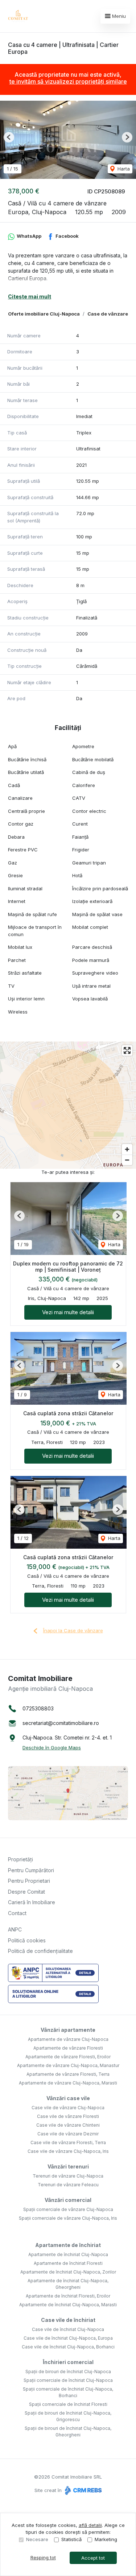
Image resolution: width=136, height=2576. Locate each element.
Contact (17, 1913)
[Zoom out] (127, 1160)
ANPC (15, 1929)
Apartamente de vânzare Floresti (68, 2048)
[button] (9, 137)
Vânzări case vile (68, 2098)
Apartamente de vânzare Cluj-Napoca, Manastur (68, 2065)
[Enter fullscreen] (127, 1050)
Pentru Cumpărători (31, 1870)
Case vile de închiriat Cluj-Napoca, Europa (68, 2338)
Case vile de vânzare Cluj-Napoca (68, 2108)
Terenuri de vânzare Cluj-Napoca (68, 2176)
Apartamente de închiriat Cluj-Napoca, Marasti (68, 2305)
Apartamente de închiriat (68, 2245)
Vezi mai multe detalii (68, 1312)
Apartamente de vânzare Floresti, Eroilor (68, 2057)
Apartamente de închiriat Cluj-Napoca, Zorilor (68, 2272)
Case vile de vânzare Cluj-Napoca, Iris (68, 2151)
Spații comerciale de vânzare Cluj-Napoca (68, 2209)
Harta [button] (123, 169)
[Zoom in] (127, 1149)
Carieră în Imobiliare (32, 1902)
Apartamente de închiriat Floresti (68, 2263)
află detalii (90, 2525)
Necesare (37, 2539)
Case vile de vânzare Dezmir (68, 2134)
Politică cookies (27, 1940)
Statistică (71, 2539)
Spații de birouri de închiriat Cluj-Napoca (68, 2372)
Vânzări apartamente (68, 2030)
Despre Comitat (26, 1892)
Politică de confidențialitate (40, 1951)
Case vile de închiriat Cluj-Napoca (68, 2329)
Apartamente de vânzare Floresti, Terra (68, 2074)
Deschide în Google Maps (52, 1748)
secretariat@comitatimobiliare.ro (61, 1723)
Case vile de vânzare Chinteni (68, 2125)
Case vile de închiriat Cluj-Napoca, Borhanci (68, 2347)
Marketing (106, 2539)
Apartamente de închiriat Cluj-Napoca (68, 2254)
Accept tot (93, 2558)
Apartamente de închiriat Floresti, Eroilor (68, 2296)
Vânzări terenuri (68, 2166)
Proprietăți (20, 1859)
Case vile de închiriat (68, 2320)
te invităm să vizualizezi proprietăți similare (68, 81)
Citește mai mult (30, 296)
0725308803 (38, 1708)
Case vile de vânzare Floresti (68, 2116)
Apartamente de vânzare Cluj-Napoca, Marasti (68, 2083)
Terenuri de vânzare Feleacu (68, 2185)
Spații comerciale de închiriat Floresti (68, 2404)
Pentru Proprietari (29, 1881)
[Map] (68, 1105)
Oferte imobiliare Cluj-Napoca (44, 314)
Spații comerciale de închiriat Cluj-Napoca (68, 2380)
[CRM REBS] (83, 2490)
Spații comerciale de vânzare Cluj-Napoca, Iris (68, 2218)
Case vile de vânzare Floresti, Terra (68, 2142)
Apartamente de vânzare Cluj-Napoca (68, 2039)
